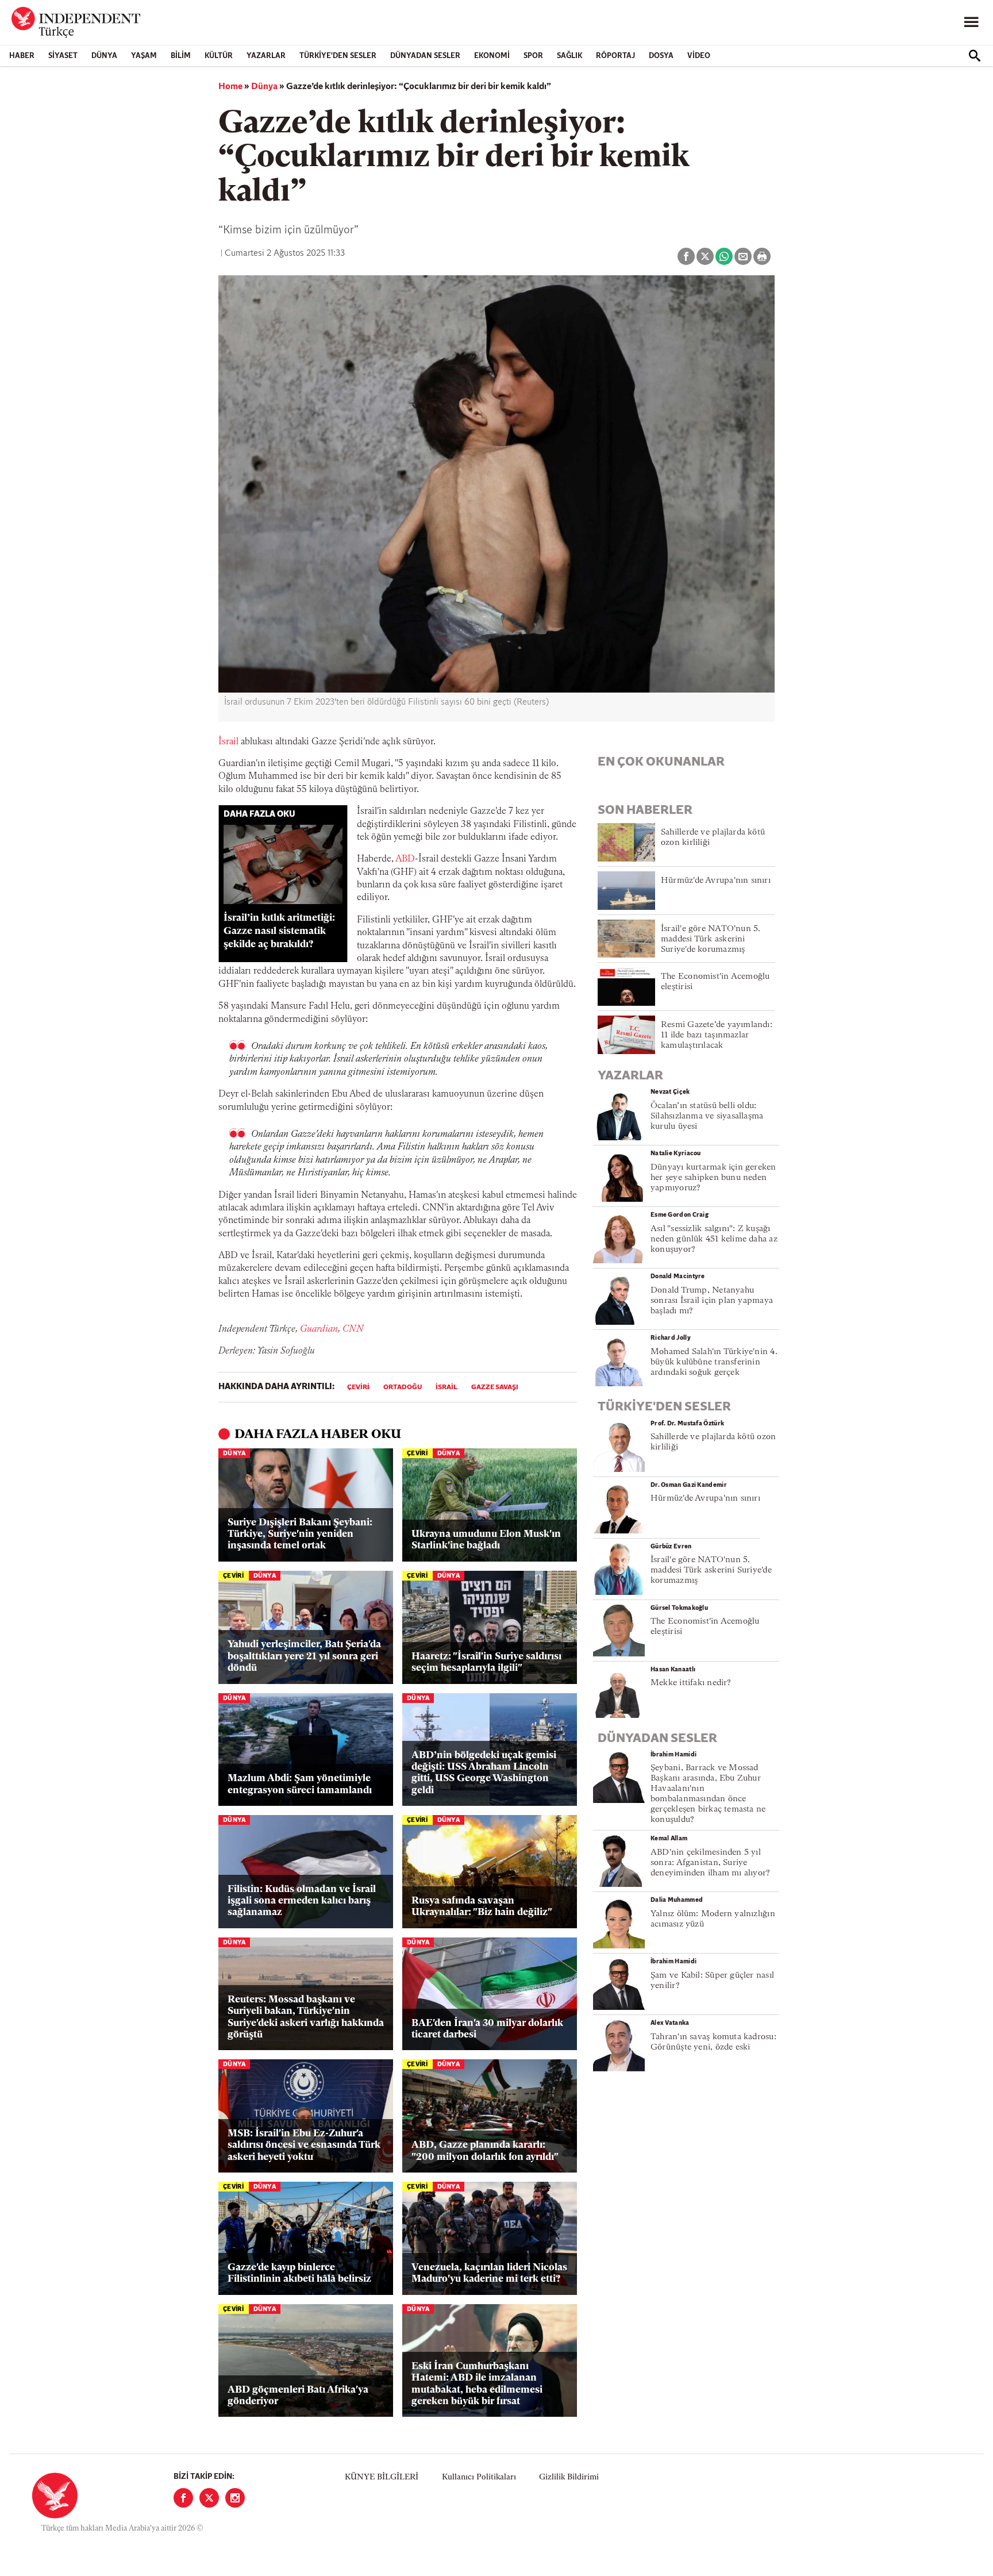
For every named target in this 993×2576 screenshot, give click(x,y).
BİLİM (181, 56)
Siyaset (63, 56)
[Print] (762, 256)
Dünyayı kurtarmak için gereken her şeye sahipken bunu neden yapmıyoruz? (713, 1178)
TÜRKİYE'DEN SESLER (338, 56)
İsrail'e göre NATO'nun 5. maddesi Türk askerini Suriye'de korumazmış (711, 939)
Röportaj (615, 56)
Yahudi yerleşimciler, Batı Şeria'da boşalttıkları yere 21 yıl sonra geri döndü (304, 1656)
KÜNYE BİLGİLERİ (382, 2477)
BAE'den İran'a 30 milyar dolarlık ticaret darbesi (487, 2029)
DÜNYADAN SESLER (425, 56)
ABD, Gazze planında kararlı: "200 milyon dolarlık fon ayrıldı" (485, 2151)
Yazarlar (266, 56)
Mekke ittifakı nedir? (691, 1683)
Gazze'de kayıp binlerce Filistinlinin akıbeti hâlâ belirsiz (299, 2273)
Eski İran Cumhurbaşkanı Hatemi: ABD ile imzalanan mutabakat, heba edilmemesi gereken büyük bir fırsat (477, 2384)
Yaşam (144, 56)
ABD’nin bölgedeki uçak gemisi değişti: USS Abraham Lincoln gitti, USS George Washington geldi (484, 1773)
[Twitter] (209, 2498)
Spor (533, 56)
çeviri (358, 1387)
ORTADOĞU (403, 1387)
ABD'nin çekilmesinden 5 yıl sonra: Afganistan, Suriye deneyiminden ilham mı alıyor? (710, 1863)
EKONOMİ (492, 56)
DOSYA (661, 56)
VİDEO (699, 56)
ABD (405, 859)
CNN (353, 1329)
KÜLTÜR (219, 56)
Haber (22, 56)
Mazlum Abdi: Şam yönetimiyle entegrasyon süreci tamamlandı (300, 1784)
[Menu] (971, 22)
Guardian (319, 1329)
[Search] (975, 56)
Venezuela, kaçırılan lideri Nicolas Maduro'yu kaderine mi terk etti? (489, 2273)
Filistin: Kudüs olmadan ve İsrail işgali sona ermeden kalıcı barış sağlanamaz (302, 1901)
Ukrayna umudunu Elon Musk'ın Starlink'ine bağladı (486, 1540)
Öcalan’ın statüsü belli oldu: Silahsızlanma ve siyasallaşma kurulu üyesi (707, 1116)
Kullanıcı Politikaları (479, 2477)
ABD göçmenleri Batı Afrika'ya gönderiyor (298, 2396)
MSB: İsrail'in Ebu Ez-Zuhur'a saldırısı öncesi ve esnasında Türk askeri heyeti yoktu (304, 2146)
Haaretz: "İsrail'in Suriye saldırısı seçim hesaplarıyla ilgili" (486, 1662)
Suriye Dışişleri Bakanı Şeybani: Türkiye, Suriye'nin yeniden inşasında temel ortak (300, 1535)
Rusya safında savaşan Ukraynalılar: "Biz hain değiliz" (482, 1907)
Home (230, 87)
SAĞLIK (569, 56)
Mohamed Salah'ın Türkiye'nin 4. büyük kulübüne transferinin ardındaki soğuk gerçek (714, 1362)
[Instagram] (235, 2498)
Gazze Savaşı (495, 1387)
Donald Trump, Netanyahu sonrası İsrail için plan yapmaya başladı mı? (712, 1301)
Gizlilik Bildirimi (569, 2477)
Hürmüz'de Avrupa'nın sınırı (716, 881)
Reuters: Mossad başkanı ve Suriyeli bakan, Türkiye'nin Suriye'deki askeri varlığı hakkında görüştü (306, 2017)
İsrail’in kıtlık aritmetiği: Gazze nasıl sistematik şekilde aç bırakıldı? (279, 931)
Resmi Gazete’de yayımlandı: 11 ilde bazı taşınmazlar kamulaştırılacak (717, 1035)
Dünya (104, 56)
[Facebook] (183, 2498)
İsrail (228, 742)
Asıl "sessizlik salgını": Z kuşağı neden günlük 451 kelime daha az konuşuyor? (714, 1239)
